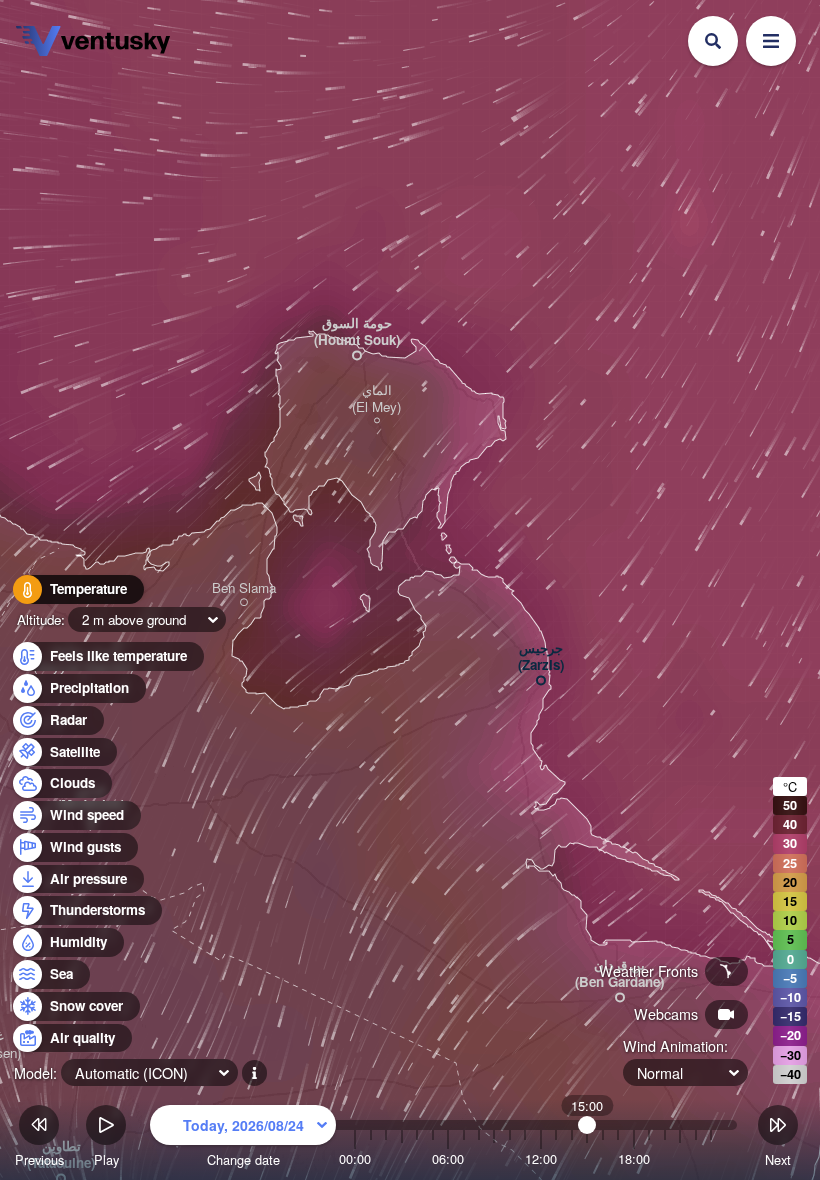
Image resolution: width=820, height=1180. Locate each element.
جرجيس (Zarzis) (541, 657)
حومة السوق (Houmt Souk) (357, 332)
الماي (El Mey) (376, 399)
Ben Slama (244, 588)
